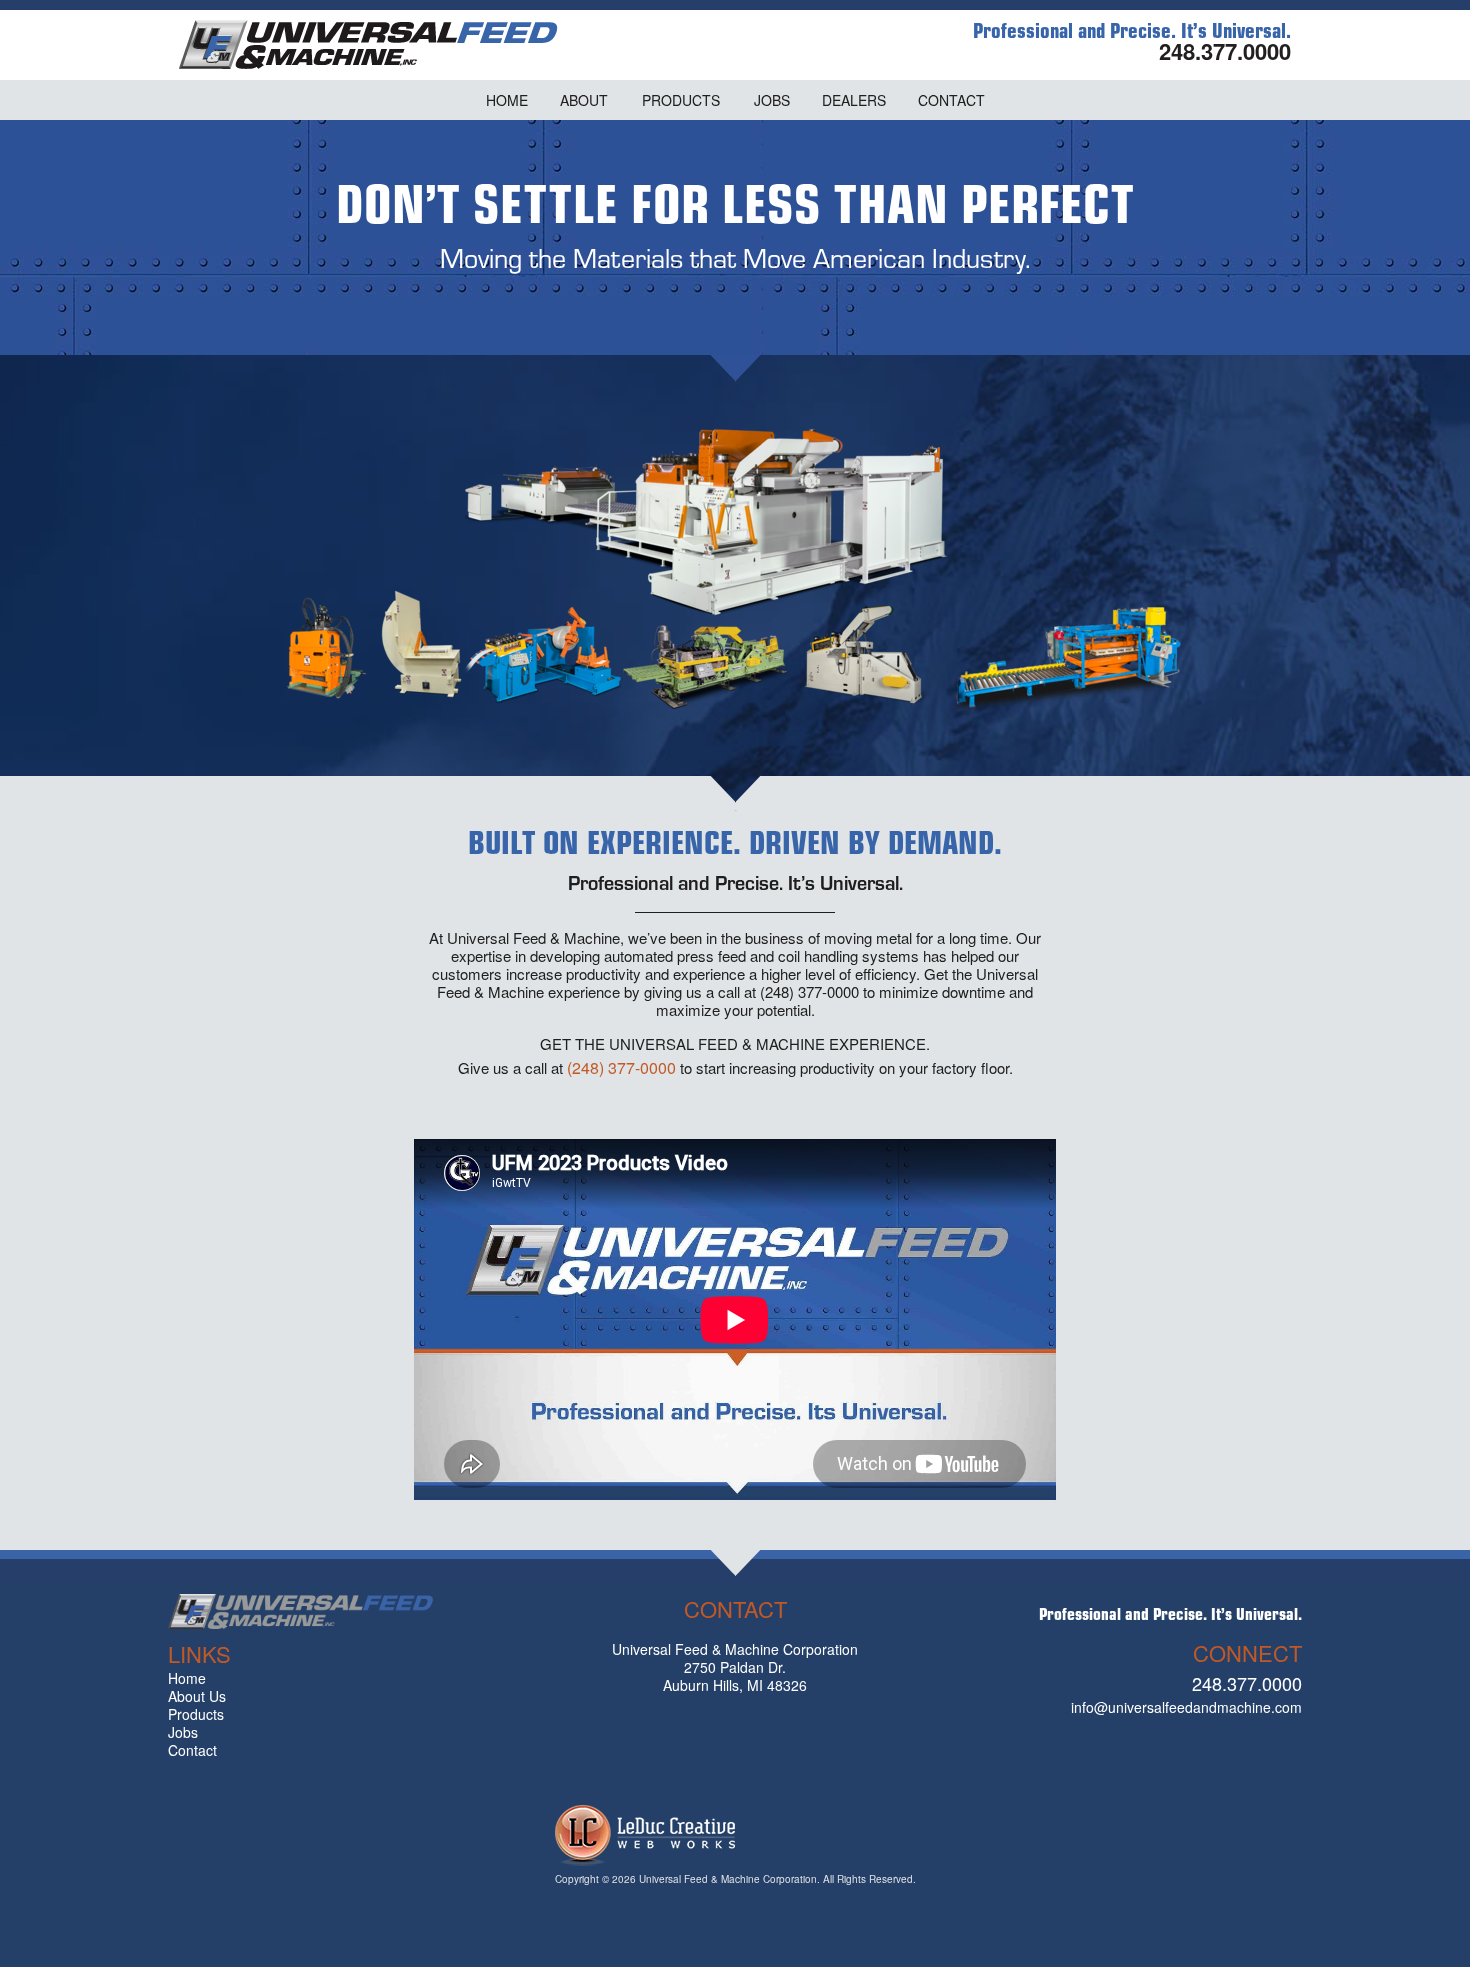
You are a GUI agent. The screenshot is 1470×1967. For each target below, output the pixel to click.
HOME (507, 100)
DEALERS (854, 100)
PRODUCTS (681, 100)
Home (187, 1678)
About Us (197, 1696)
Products (196, 1714)
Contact (192, 1750)
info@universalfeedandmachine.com (1186, 1707)
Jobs (183, 1732)
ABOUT (584, 100)
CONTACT (951, 100)
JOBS (772, 100)
